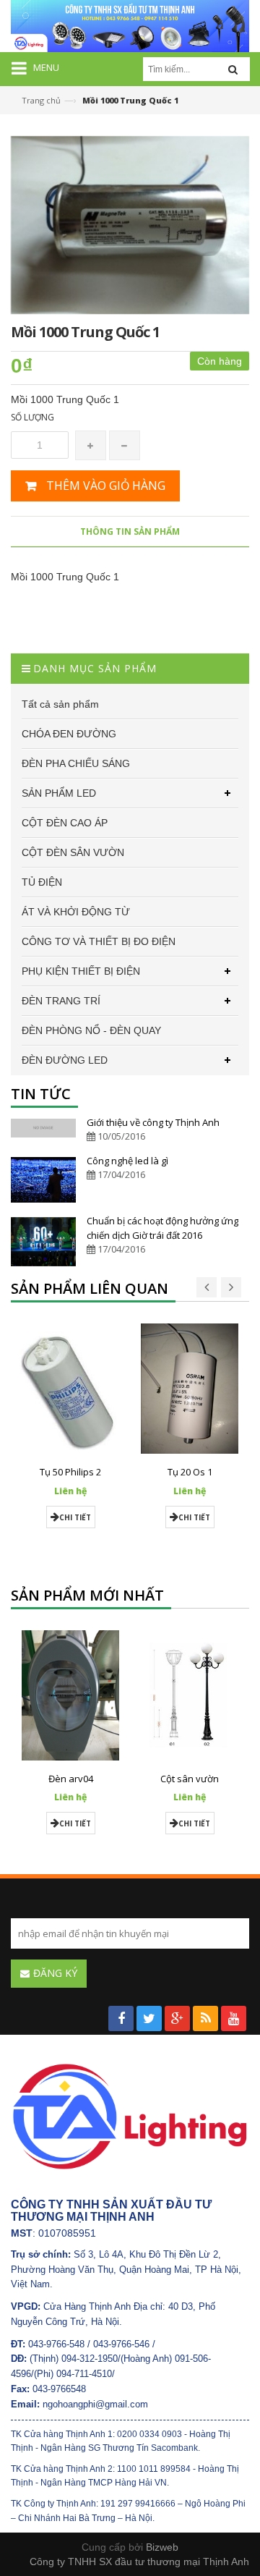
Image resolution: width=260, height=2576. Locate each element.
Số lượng (32, 417)
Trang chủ (41, 100)
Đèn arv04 (71, 1779)
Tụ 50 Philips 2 (70, 1472)
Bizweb (162, 2547)
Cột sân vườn (190, 1779)
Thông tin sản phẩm (130, 531)
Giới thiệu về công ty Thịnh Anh (153, 1122)
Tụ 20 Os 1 (190, 1472)
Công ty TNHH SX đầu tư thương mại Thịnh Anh (139, 2562)
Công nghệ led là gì (127, 1161)
